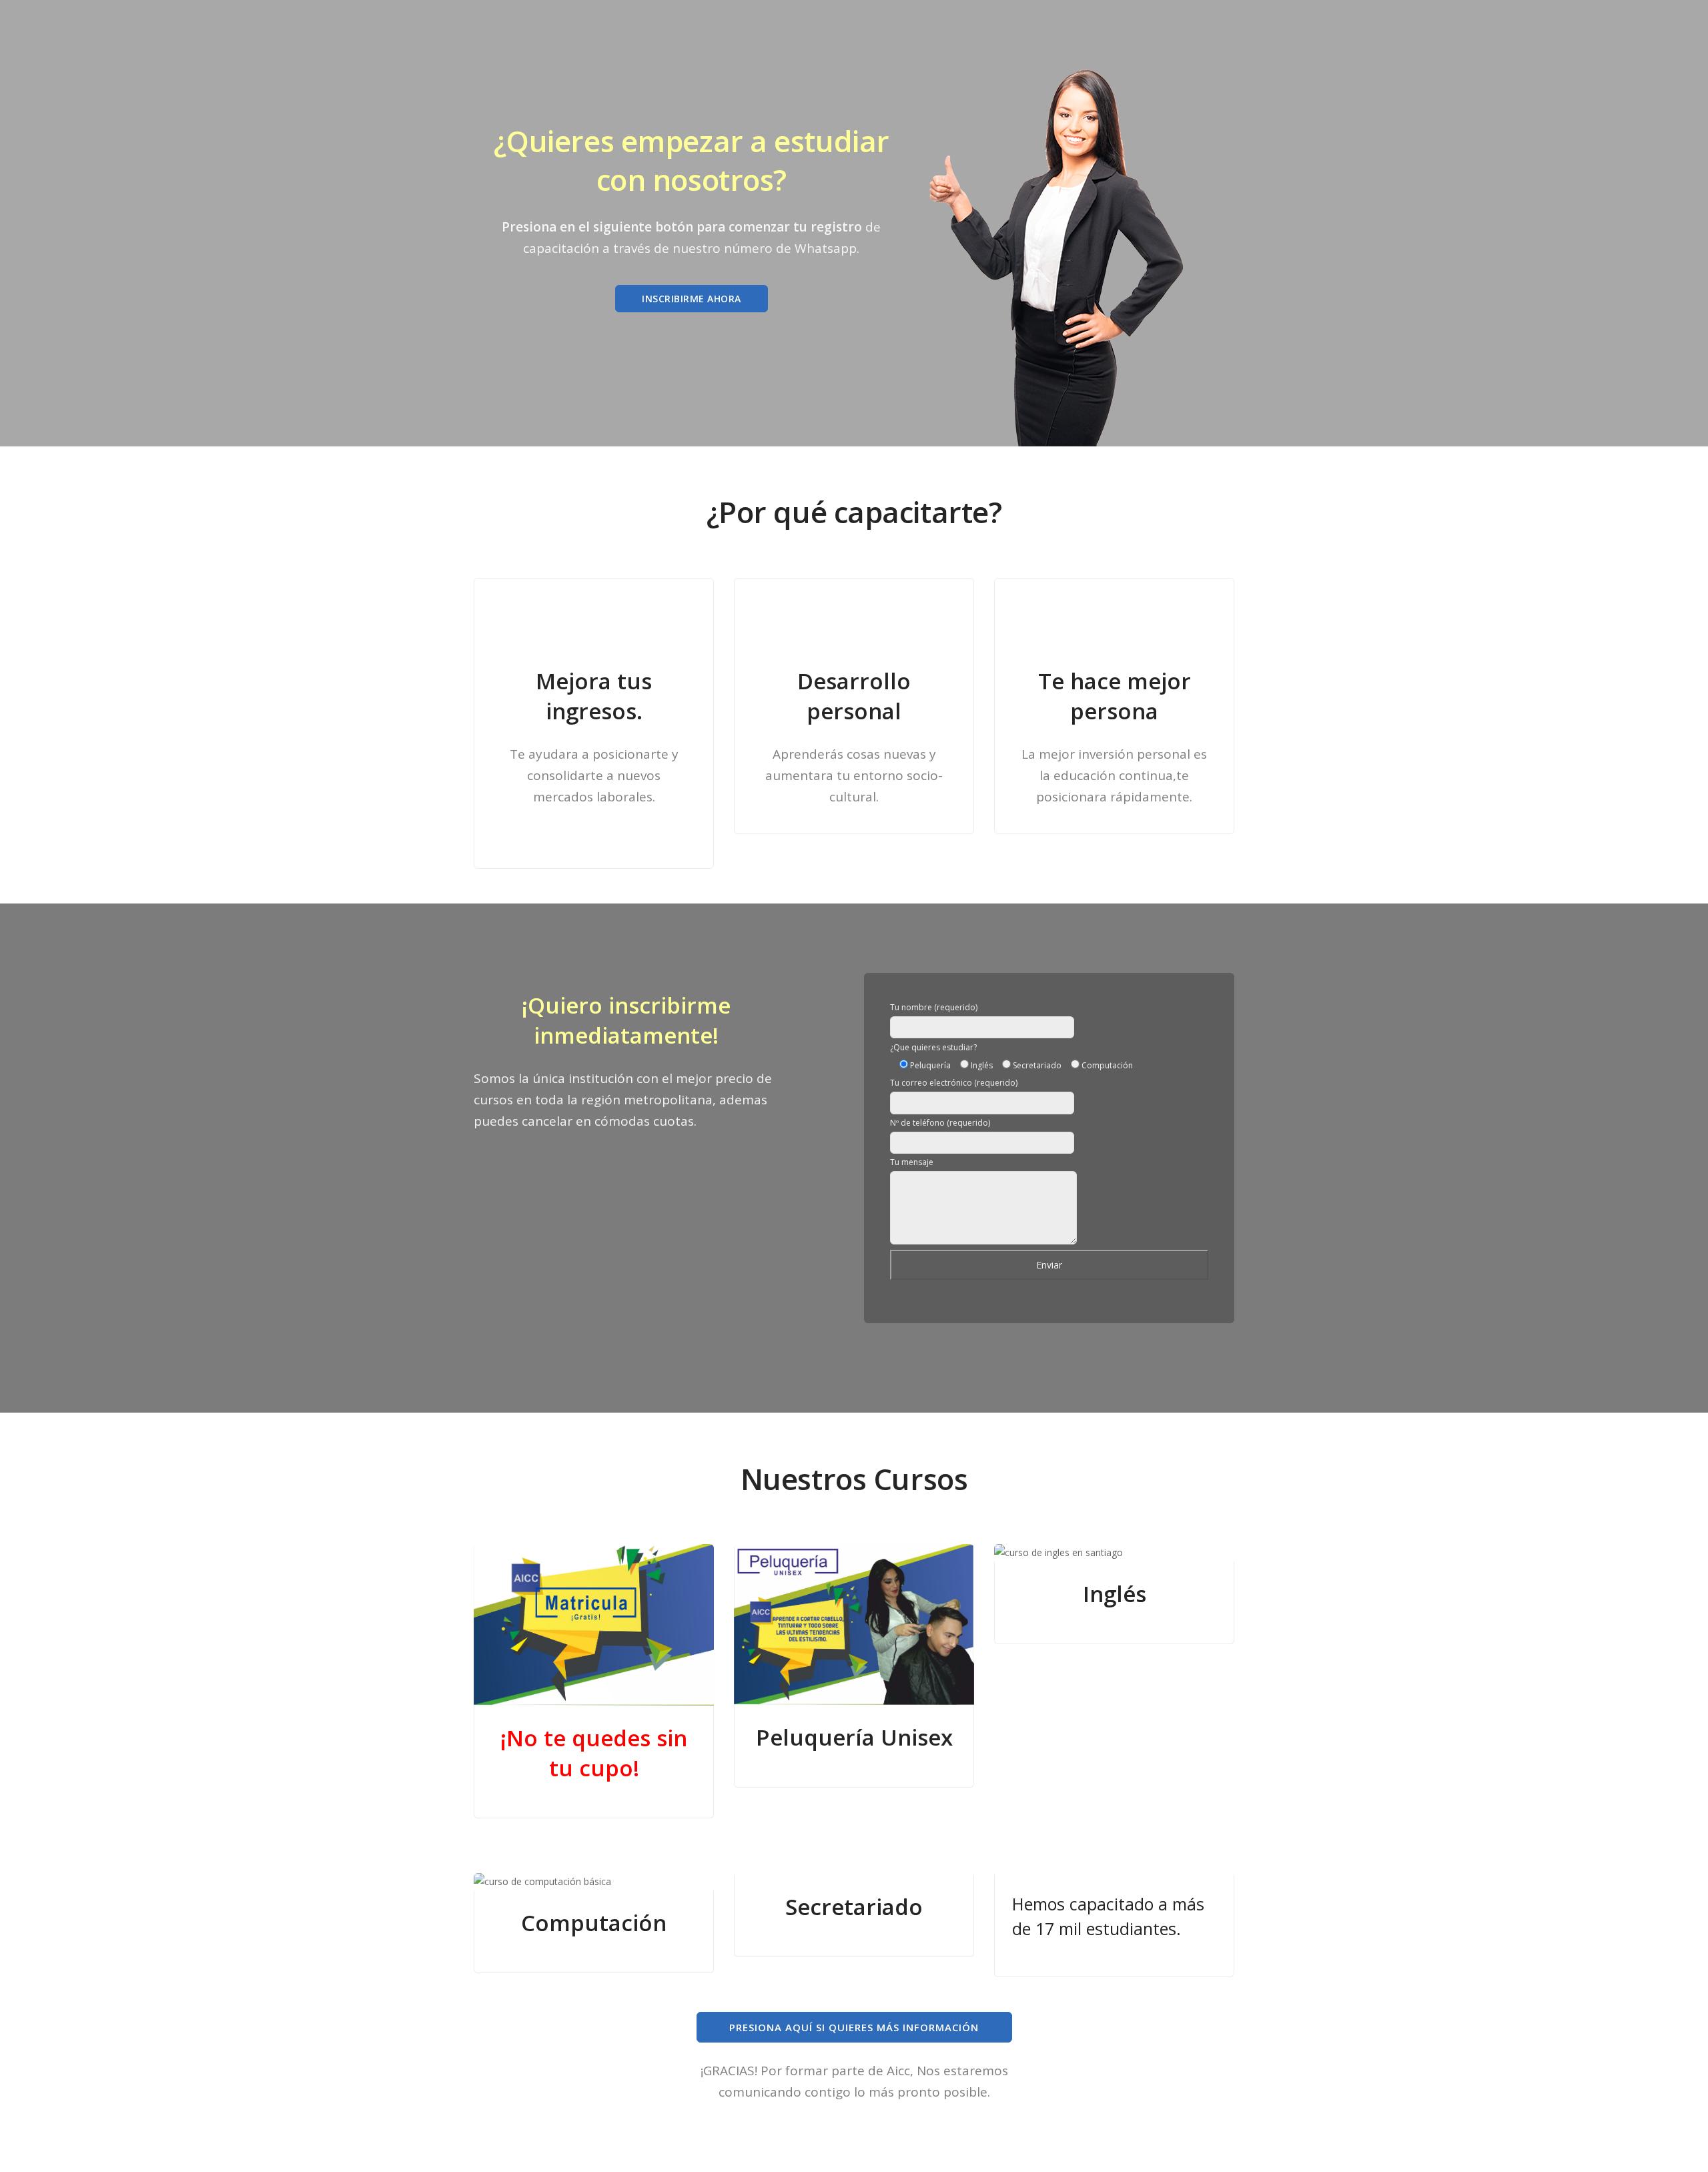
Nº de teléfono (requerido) (940, 1123)
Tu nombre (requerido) (934, 1007)
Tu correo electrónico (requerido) (954, 1083)
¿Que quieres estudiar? (933, 1047)
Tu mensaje (912, 1162)
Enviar (1049, 1265)
